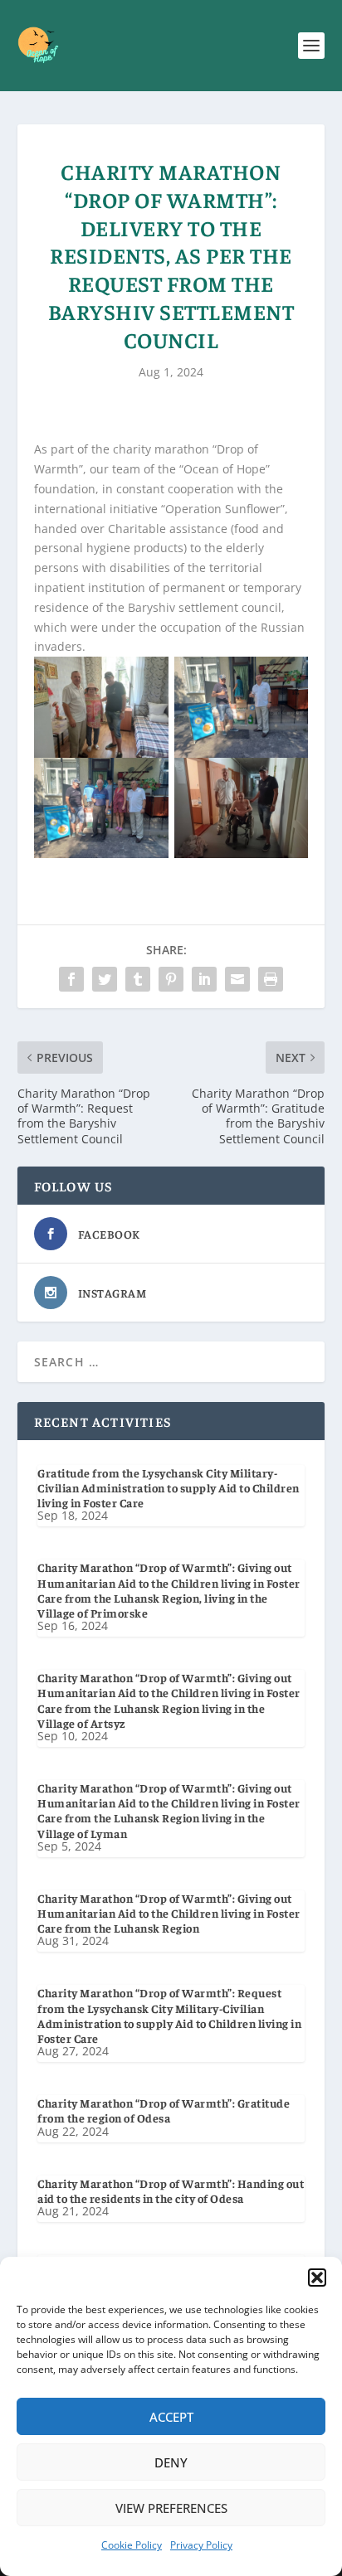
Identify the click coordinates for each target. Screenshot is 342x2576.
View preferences (171, 2508)
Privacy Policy (201, 2545)
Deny (171, 2462)
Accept (171, 2417)
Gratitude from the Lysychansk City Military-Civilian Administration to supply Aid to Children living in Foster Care (169, 1487)
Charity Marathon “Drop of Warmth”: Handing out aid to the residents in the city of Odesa (171, 2190)
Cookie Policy (132, 2545)
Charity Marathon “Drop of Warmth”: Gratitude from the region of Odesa (164, 2110)
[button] (317, 2278)
